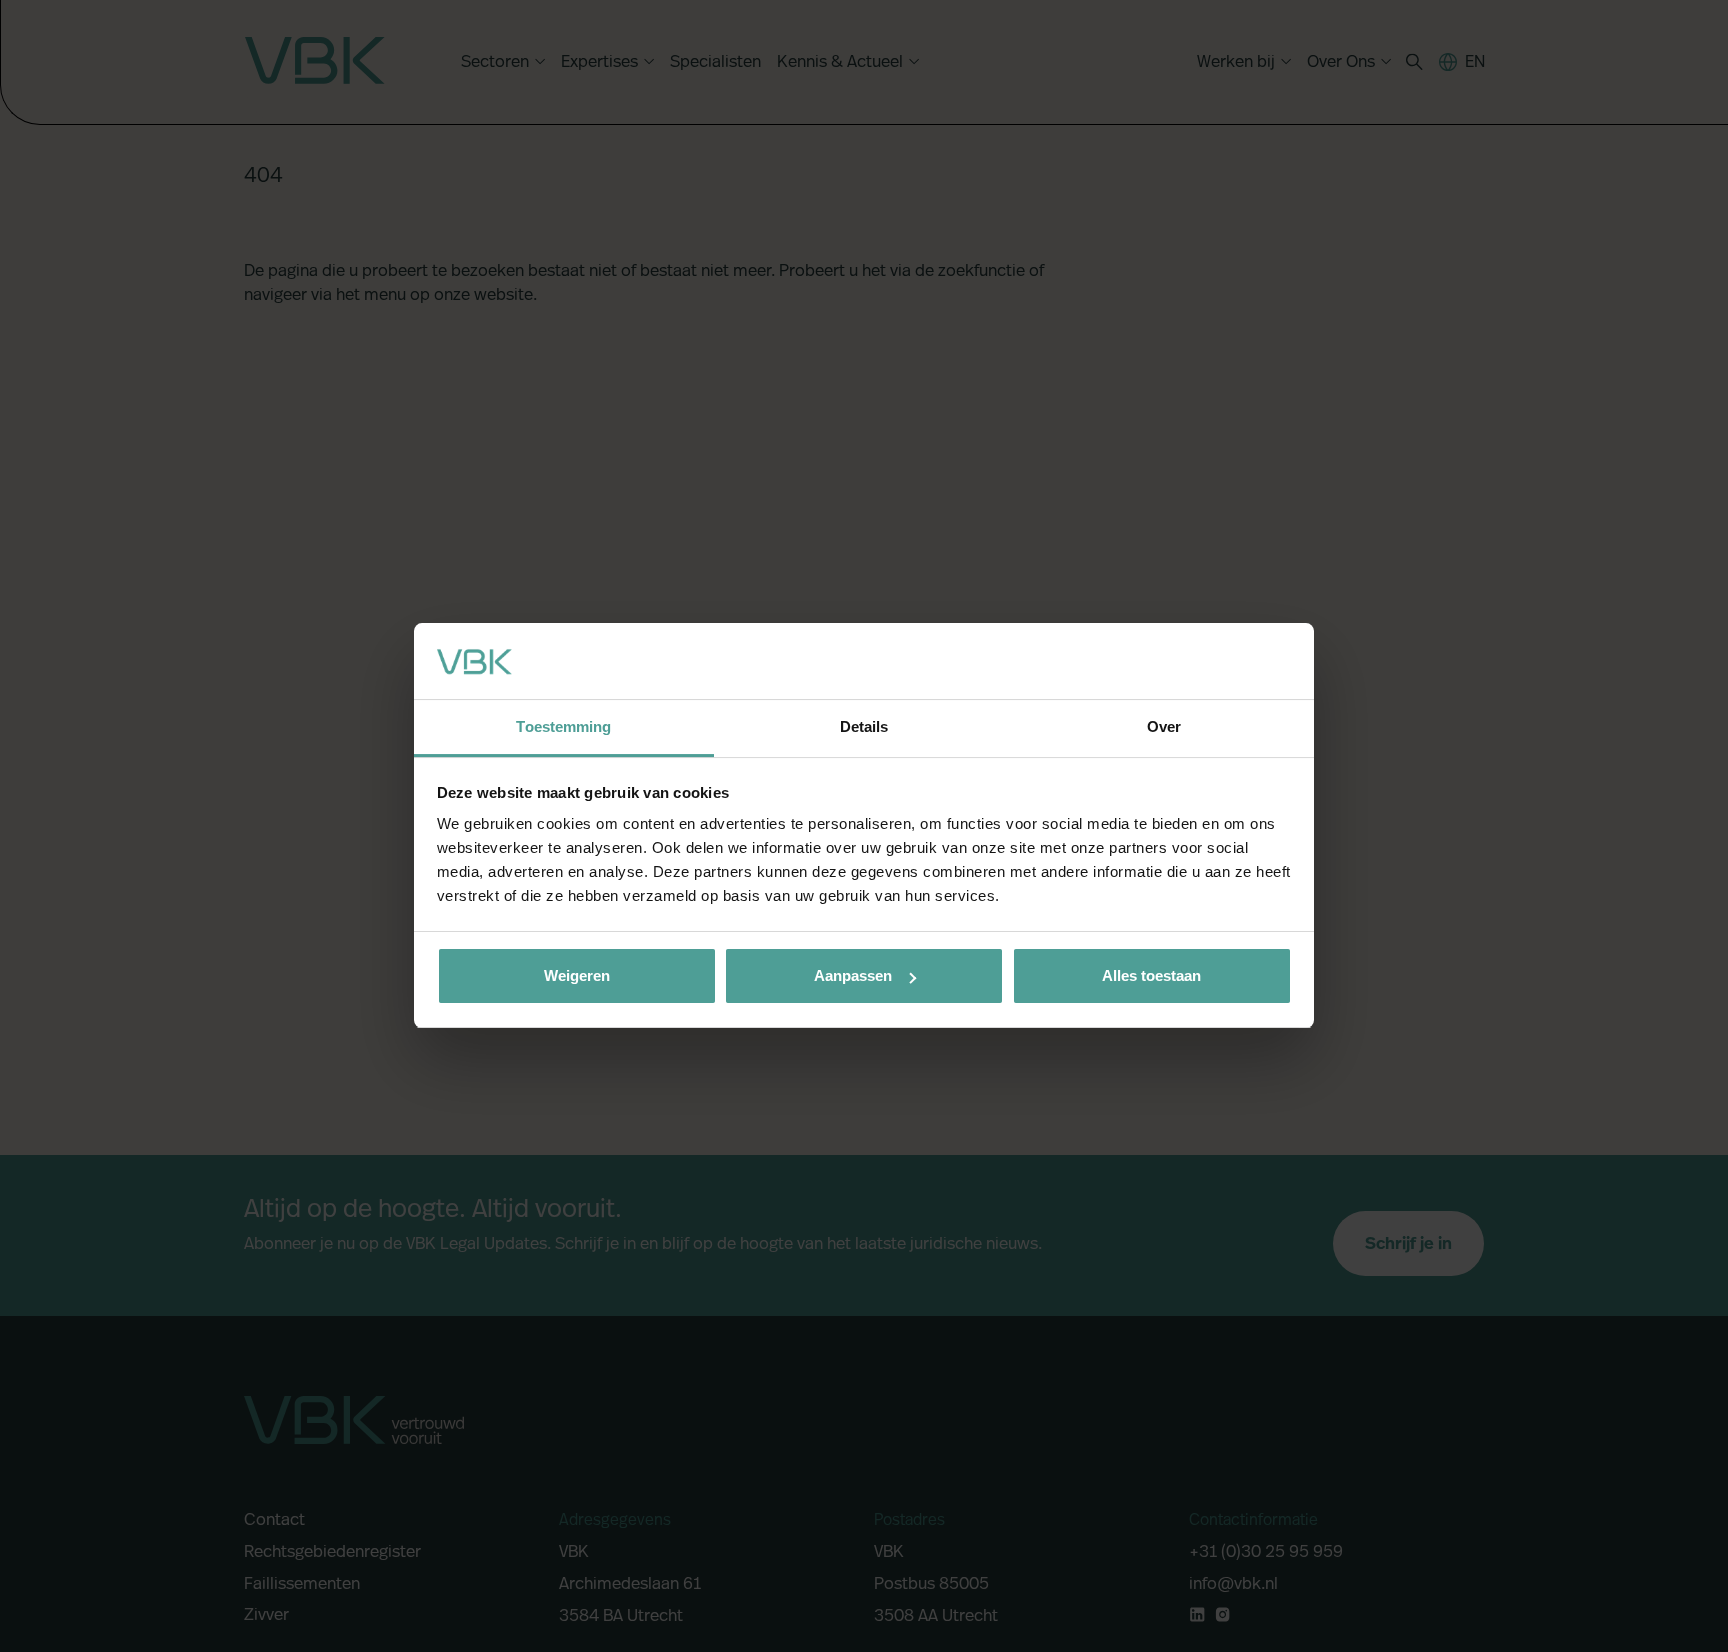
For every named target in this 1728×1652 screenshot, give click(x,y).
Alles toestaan (1151, 975)
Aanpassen (853, 975)
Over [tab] (1164, 727)
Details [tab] (864, 727)
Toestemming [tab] (563, 727)
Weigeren (577, 975)
